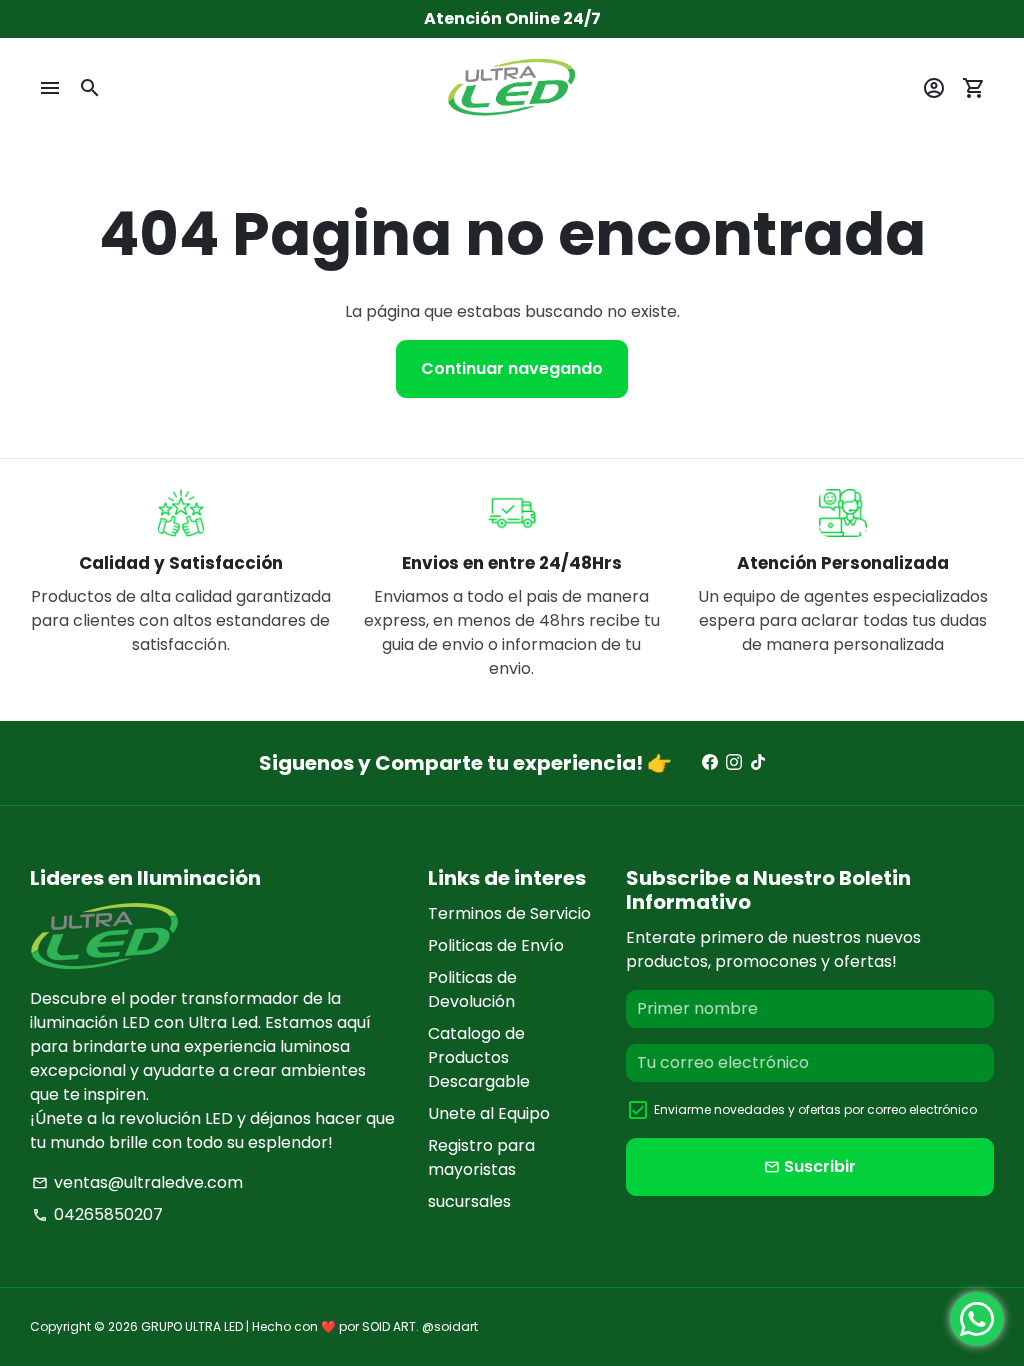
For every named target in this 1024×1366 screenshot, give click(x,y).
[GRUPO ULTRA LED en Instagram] (734, 762)
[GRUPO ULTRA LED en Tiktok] (758, 762)
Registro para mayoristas (481, 1157)
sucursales (469, 1201)
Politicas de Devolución (472, 989)
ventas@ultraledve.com (137, 1182)
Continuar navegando (512, 368)
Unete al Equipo (489, 1113)
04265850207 (97, 1214)
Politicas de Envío (496, 945)
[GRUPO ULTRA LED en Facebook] (710, 762)
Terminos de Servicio (509, 913)
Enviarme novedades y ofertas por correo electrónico (815, 1109)
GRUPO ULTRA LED (192, 1326)
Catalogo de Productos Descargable (479, 1057)
